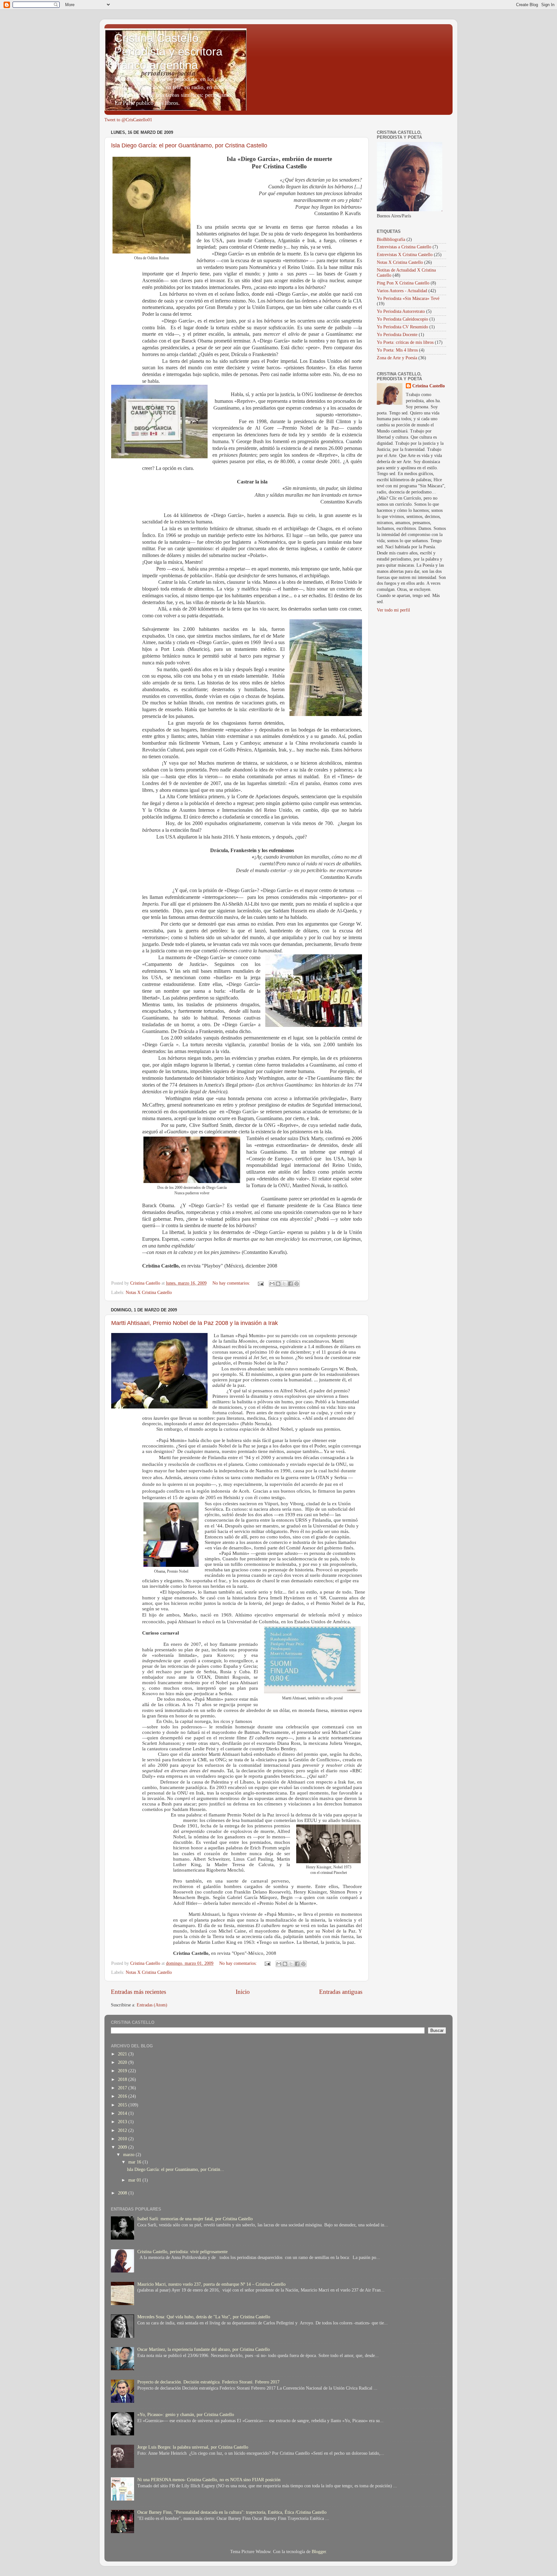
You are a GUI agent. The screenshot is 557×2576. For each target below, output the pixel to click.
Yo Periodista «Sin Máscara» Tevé (408, 298)
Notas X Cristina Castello (149, 1293)
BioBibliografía (391, 239)
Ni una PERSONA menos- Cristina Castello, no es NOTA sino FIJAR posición (209, 2480)
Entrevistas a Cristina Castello (404, 247)
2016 (123, 2096)
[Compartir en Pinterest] (297, 1284)
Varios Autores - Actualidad (402, 291)
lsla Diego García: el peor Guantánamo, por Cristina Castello (189, 145)
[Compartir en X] (284, 1284)
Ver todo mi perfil (393, 610)
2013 (123, 2122)
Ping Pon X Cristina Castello (403, 283)
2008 (123, 2193)
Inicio (243, 1992)
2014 (123, 2113)
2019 (123, 2071)
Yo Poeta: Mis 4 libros (397, 350)
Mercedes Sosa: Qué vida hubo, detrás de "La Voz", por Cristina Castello (204, 2317)
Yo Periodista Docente (397, 335)
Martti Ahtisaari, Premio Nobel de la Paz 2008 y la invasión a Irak (195, 1323)
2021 (123, 2054)
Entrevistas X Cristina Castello (405, 255)
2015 (123, 2105)
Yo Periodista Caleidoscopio (402, 319)
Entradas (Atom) (152, 2005)
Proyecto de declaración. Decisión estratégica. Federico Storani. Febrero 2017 (208, 2382)
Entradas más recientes (138, 1992)
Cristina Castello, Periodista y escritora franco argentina (168, 51)
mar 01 (135, 2180)
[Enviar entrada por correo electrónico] (260, 1283)
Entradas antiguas (341, 1992)
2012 (123, 2130)
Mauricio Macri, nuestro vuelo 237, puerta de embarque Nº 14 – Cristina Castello (211, 2284)
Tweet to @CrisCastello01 (128, 120)
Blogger (319, 2552)
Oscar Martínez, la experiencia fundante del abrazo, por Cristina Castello (204, 2349)
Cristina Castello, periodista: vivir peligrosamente (182, 2252)
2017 (123, 2088)
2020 (123, 2062)
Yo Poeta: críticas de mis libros (405, 342)
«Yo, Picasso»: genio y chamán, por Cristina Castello (186, 2415)
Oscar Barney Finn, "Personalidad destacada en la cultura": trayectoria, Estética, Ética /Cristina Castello (232, 2512)
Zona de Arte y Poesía (397, 358)
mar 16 (135, 2162)
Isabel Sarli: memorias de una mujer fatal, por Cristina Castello (195, 2219)
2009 (123, 2147)
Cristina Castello (429, 386)
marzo (129, 2155)
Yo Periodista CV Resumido (402, 327)
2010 (123, 2139)
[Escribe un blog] (278, 1284)
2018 (123, 2079)
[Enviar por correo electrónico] (272, 1284)
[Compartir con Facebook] (290, 1284)
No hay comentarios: (232, 1283)
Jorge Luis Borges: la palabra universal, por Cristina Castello (193, 2447)
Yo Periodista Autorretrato (401, 311)
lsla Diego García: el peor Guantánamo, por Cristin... (176, 2169)
